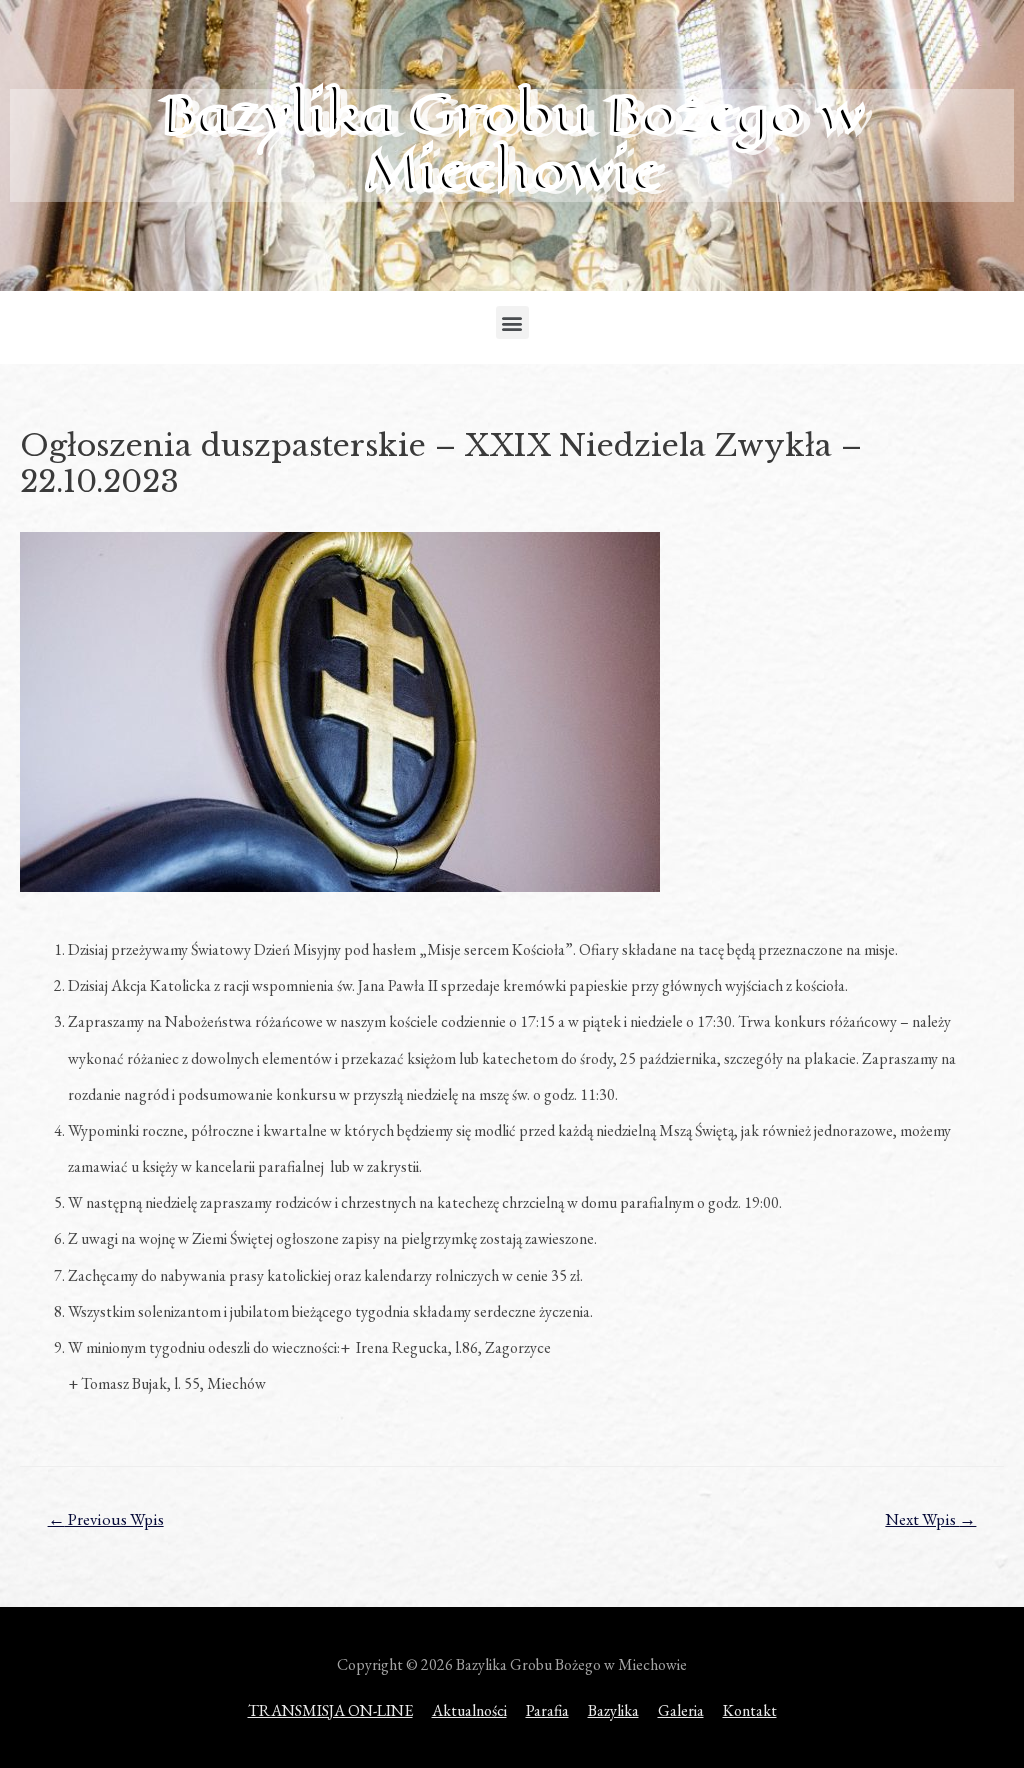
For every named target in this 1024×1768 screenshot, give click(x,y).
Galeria (681, 1710)
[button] (512, 322)
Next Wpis (930, 1519)
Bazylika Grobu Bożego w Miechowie (512, 142)
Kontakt (750, 1710)
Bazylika (613, 1710)
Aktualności (469, 1710)
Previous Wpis (106, 1519)
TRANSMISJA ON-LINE (330, 1710)
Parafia (547, 1710)
